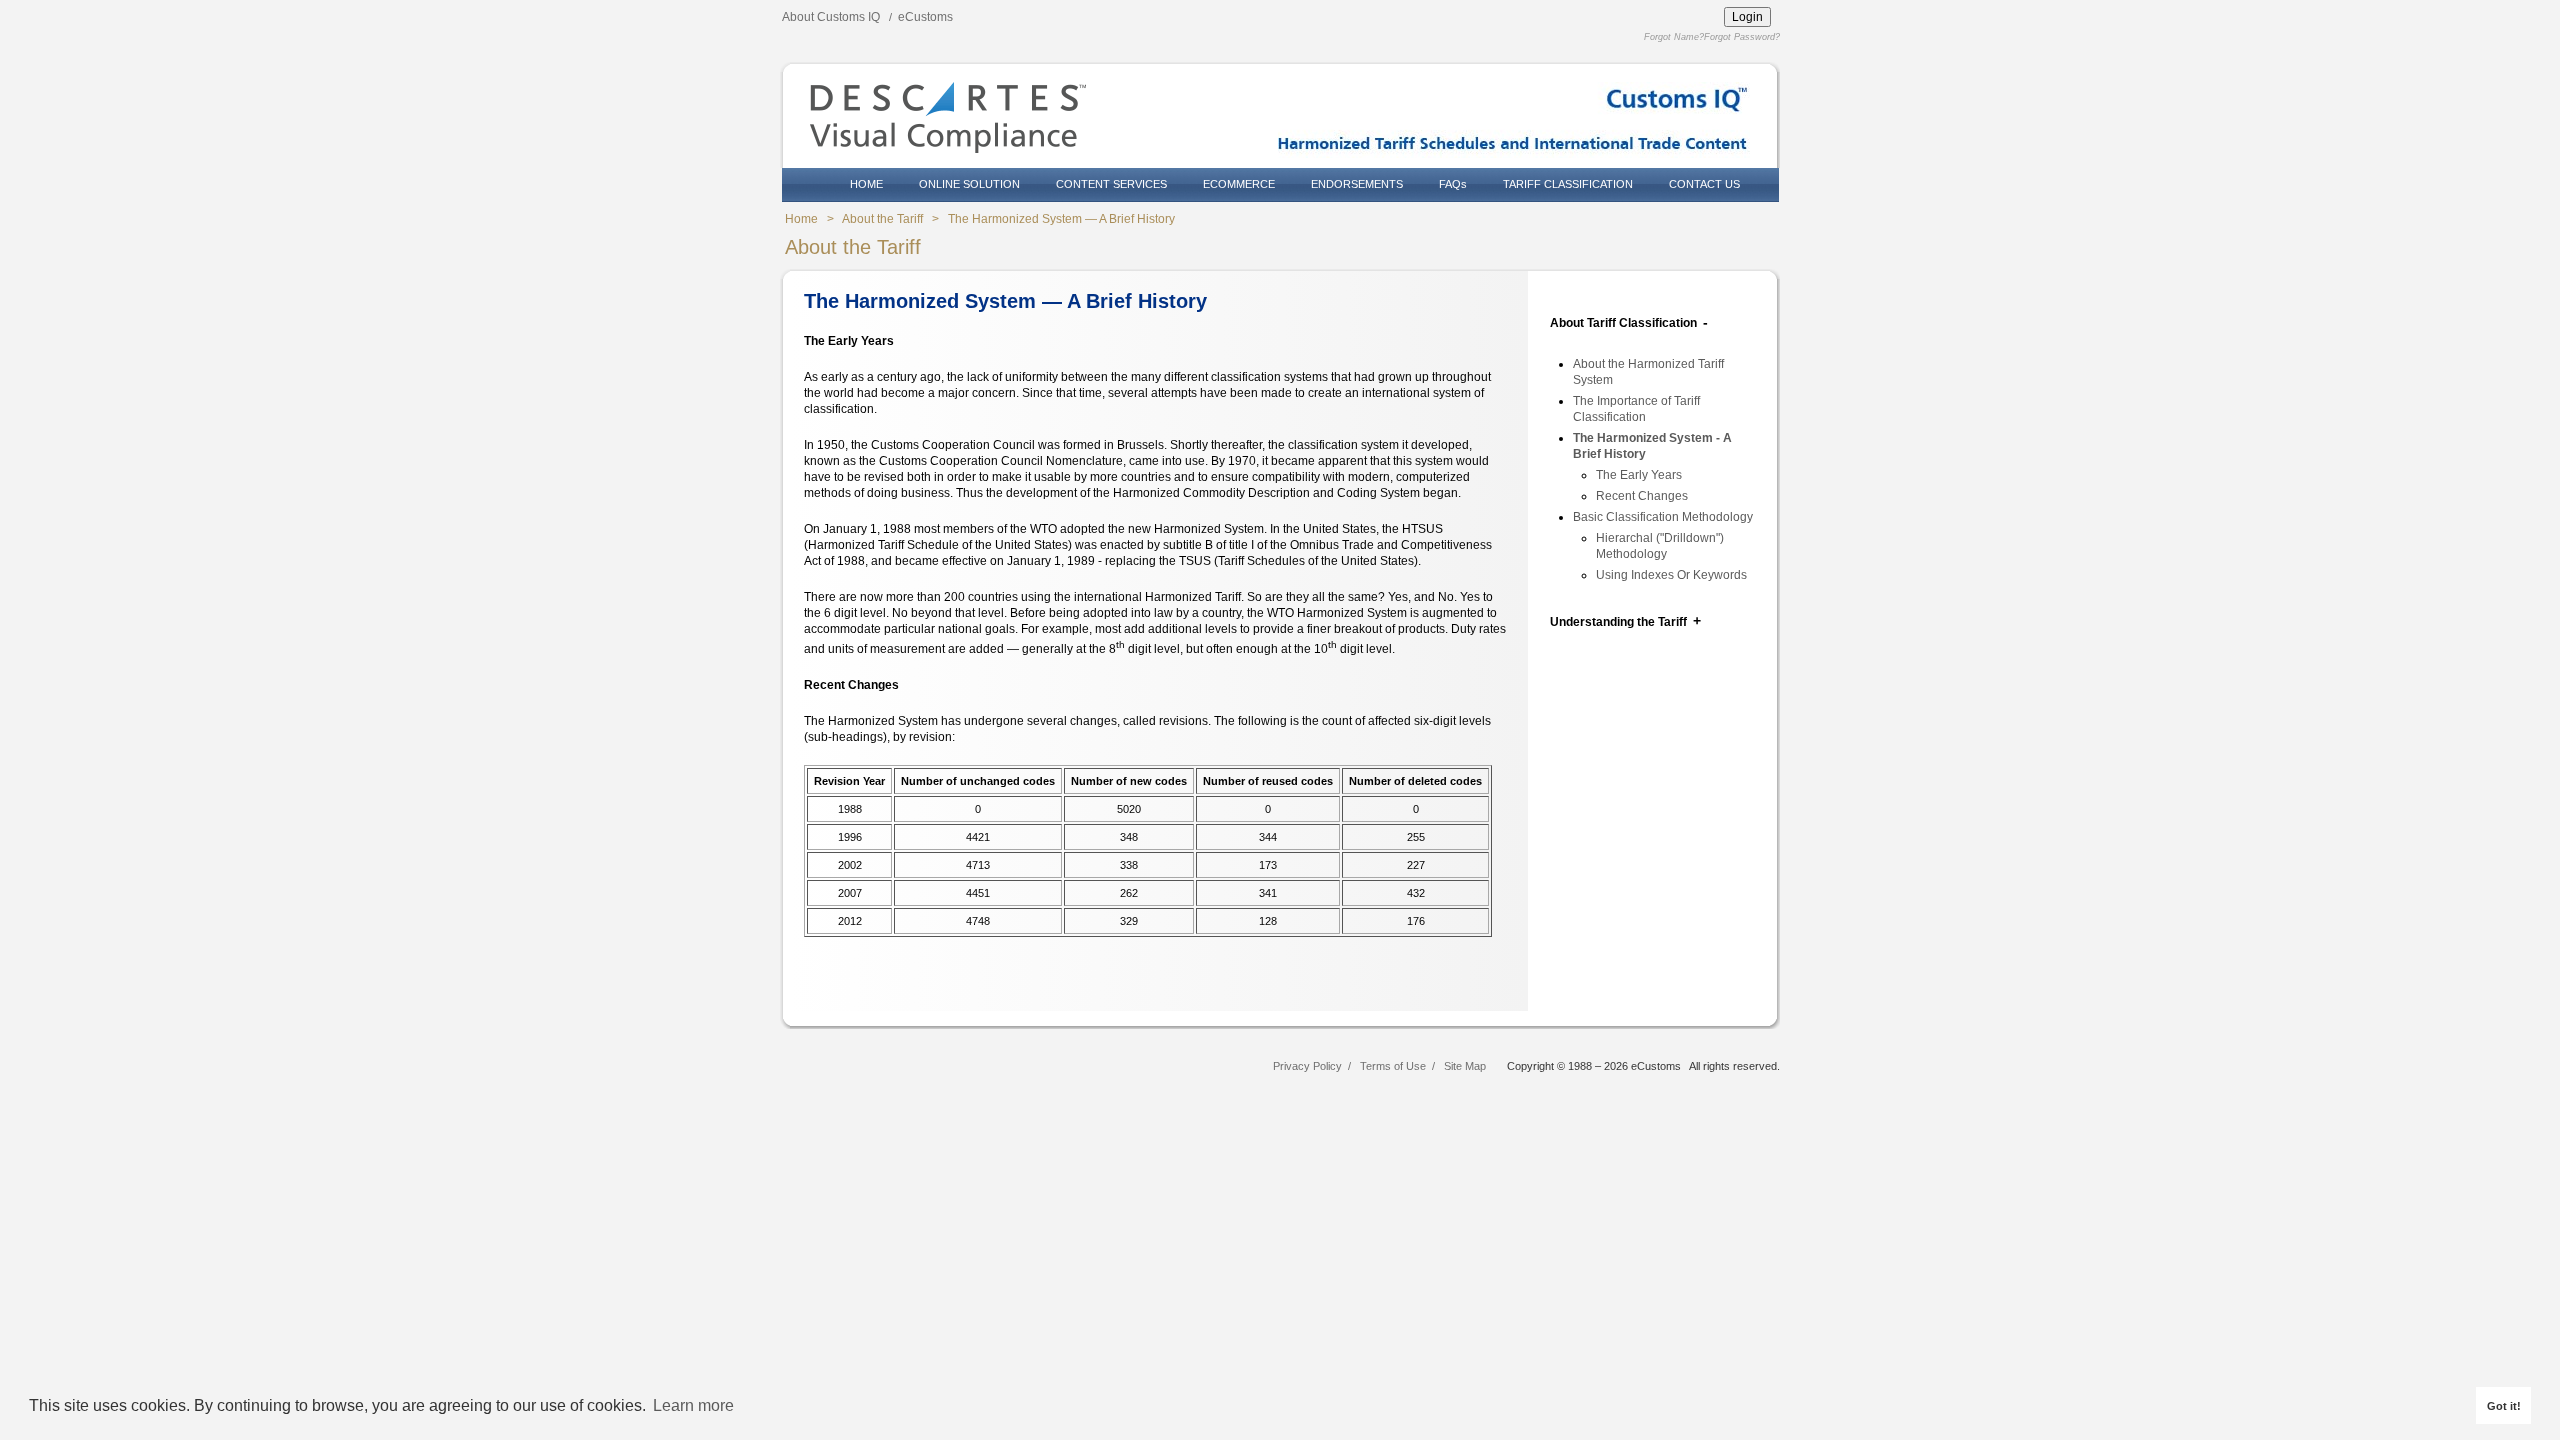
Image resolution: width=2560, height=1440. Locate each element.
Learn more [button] (693, 1405)
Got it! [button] (2504, 1406)
